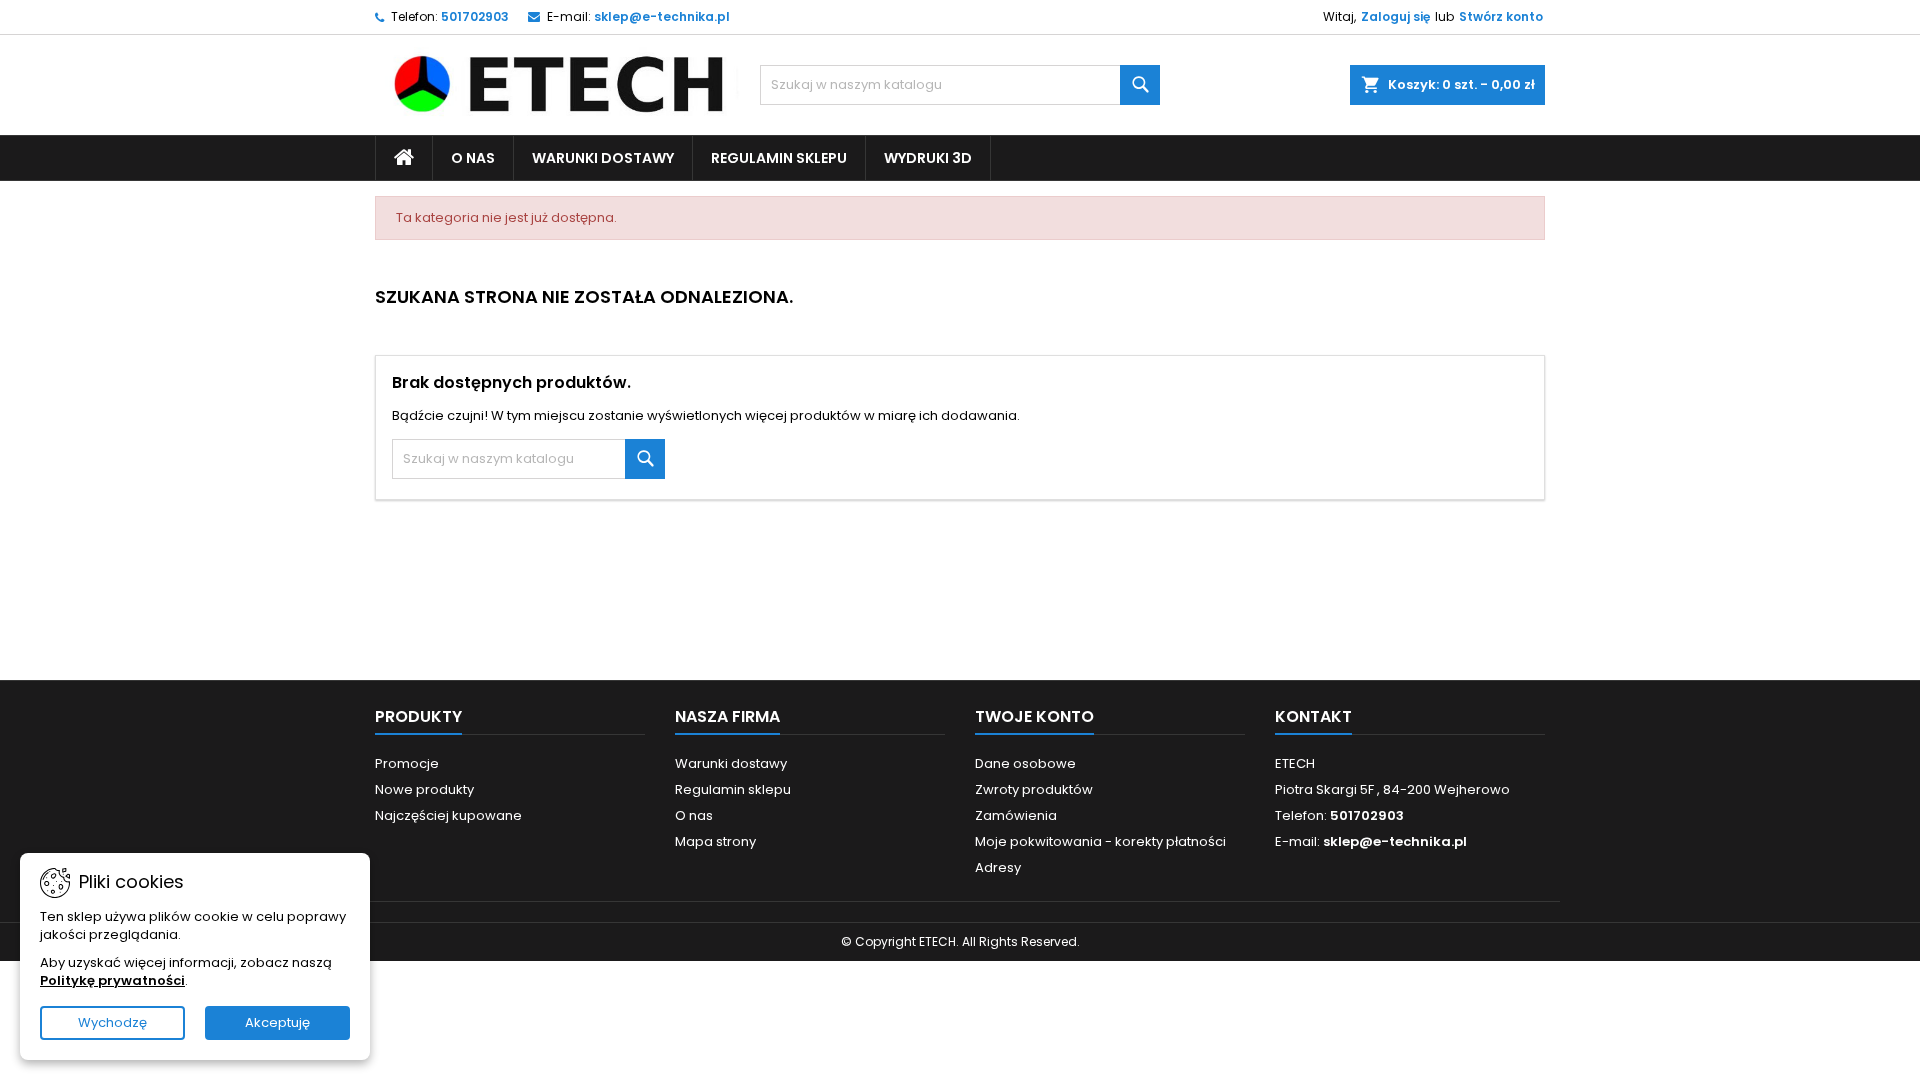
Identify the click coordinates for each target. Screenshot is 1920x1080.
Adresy (998, 867)
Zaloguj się (1395, 16)
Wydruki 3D (928, 158)
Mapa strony (715, 841)
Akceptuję (277, 1022)
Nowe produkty (424, 789)
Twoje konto (1034, 716)
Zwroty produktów (1034, 789)
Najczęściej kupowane (448, 815)
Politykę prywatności (112, 980)
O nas (473, 158)
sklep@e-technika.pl (662, 16)
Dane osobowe (1025, 763)
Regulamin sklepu (779, 158)
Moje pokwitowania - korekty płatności (1100, 841)
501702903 (475, 16)
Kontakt (1313, 716)
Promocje (407, 763)
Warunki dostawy (603, 158)
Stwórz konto (1501, 16)
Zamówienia (1016, 815)
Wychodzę (112, 1022)
